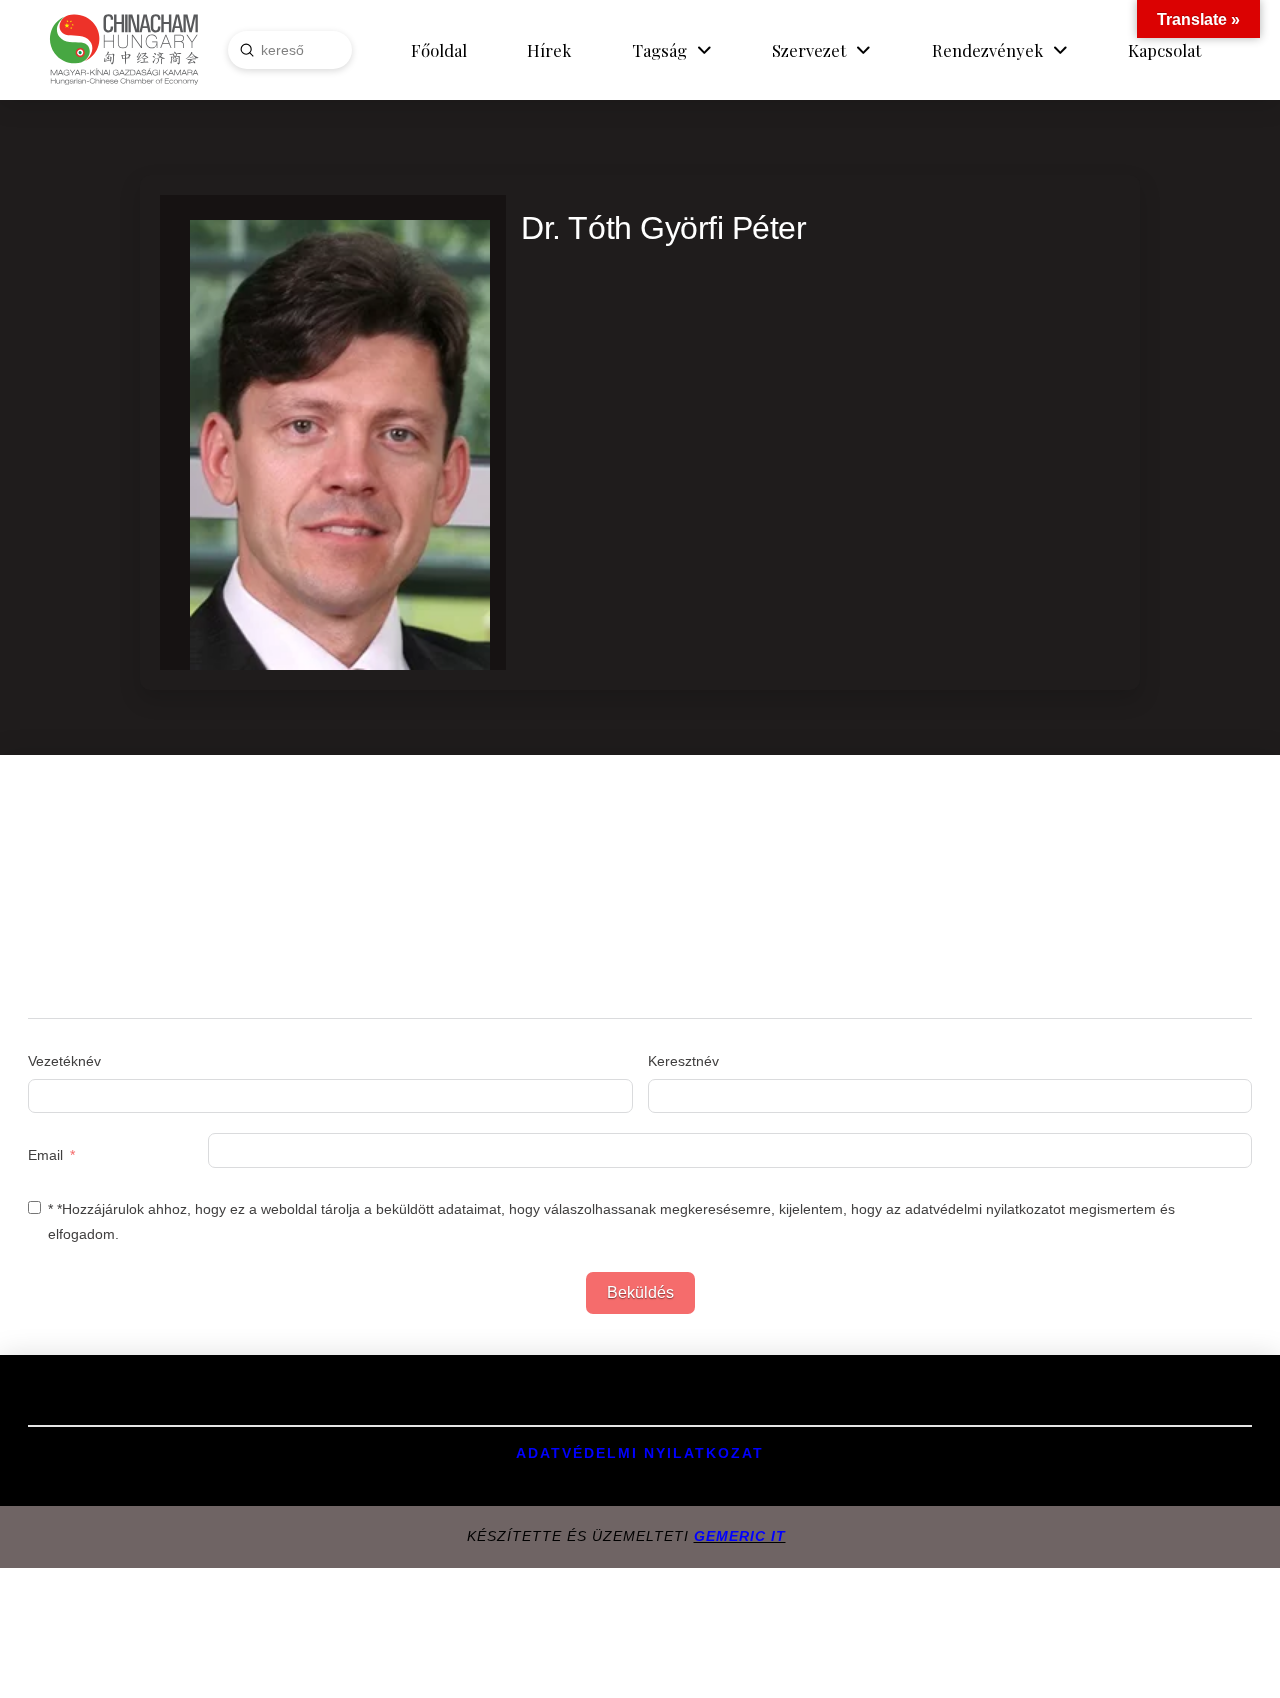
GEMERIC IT (740, 1536)
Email (45, 1155)
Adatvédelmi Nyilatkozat (640, 1453)
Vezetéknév (64, 1061)
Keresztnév (683, 1061)
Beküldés (640, 1292)
